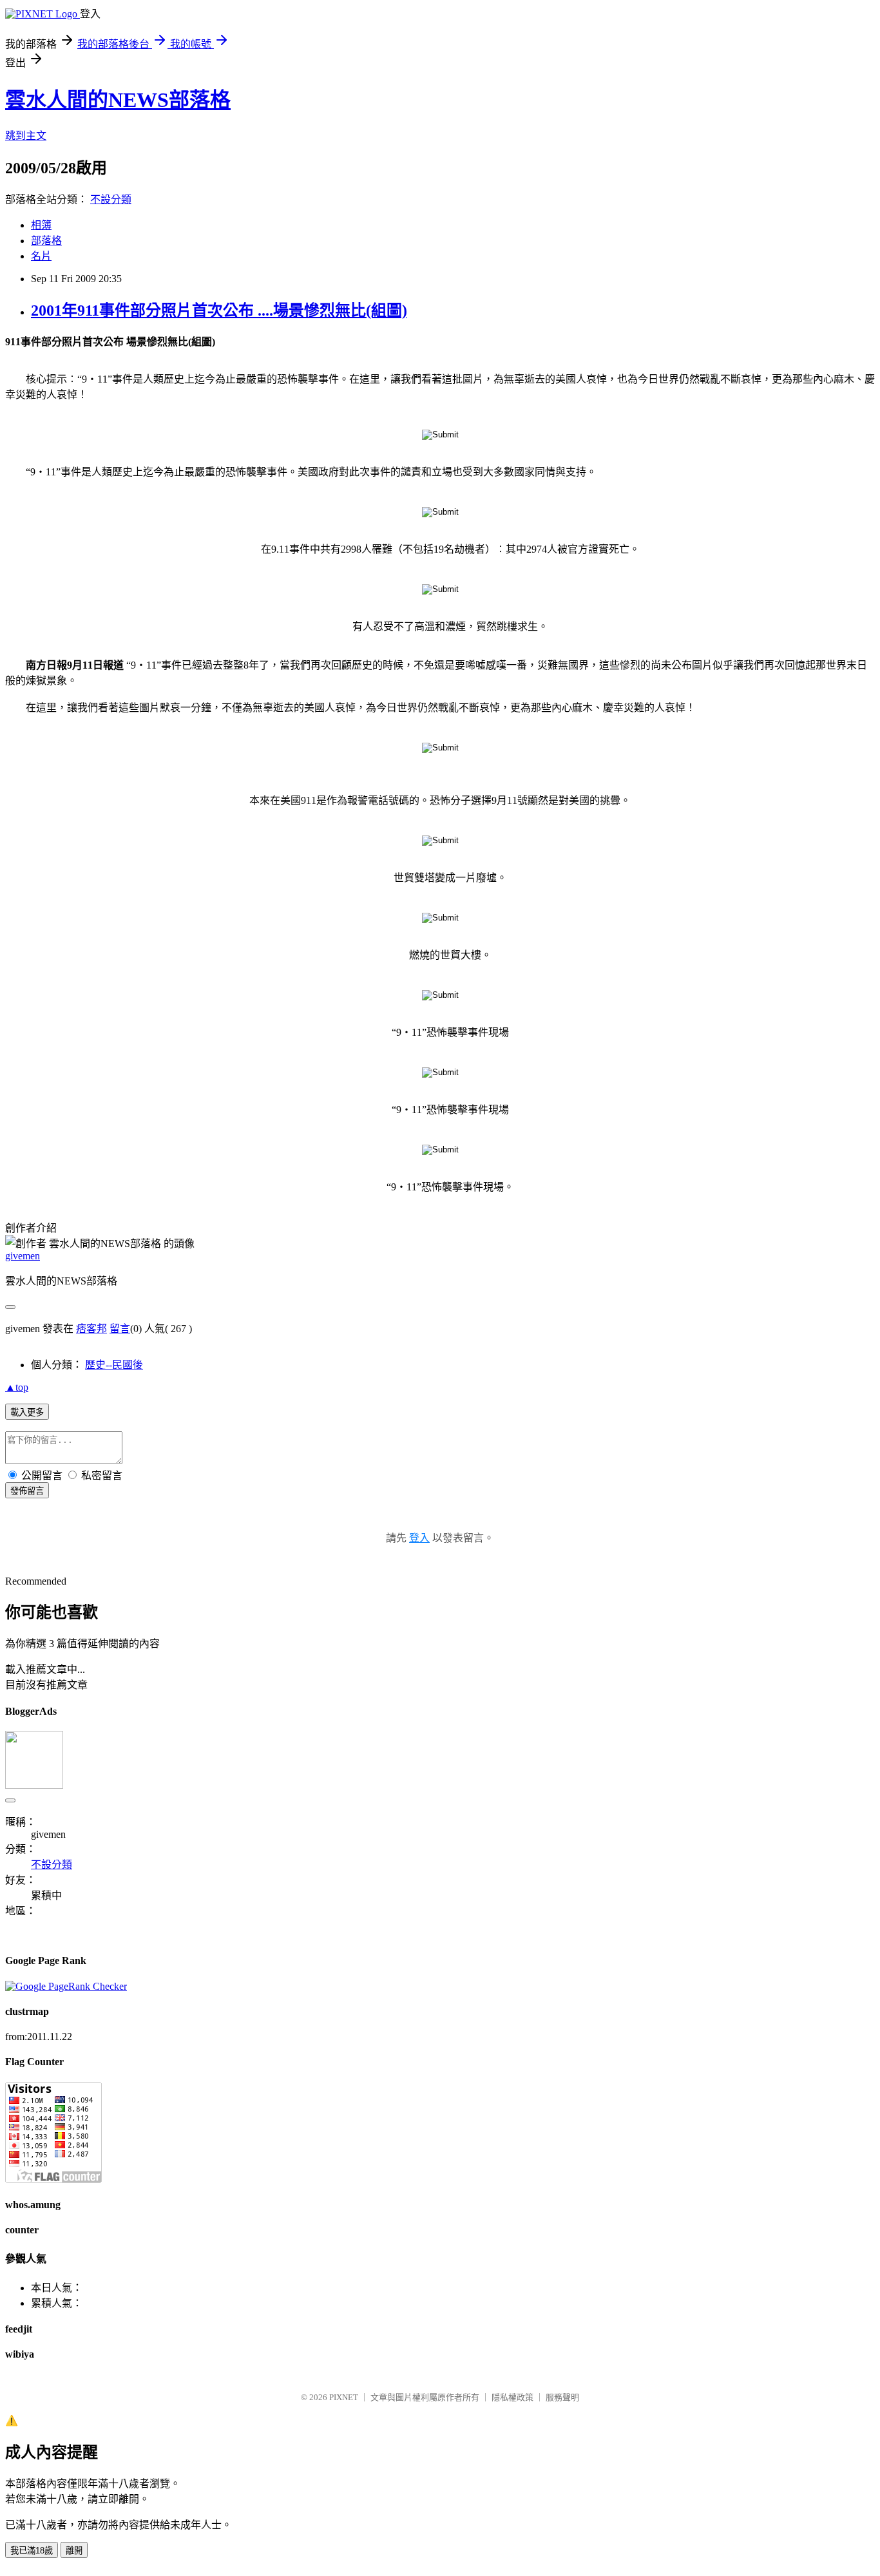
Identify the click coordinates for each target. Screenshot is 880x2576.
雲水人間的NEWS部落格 (118, 100)
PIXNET (344, 2397)
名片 (41, 256)
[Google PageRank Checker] (66, 1986)
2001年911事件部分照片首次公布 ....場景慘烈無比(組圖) (219, 310)
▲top (17, 1387)
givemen (23, 1256)
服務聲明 (562, 2397)
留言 (120, 1329)
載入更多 (27, 1412)
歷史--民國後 (114, 1365)
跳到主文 (26, 136)
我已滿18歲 (32, 2551)
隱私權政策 (512, 2397)
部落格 (46, 241)
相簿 (41, 225)
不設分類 (111, 199)
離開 (74, 2551)
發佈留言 (27, 1491)
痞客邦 (91, 1329)
